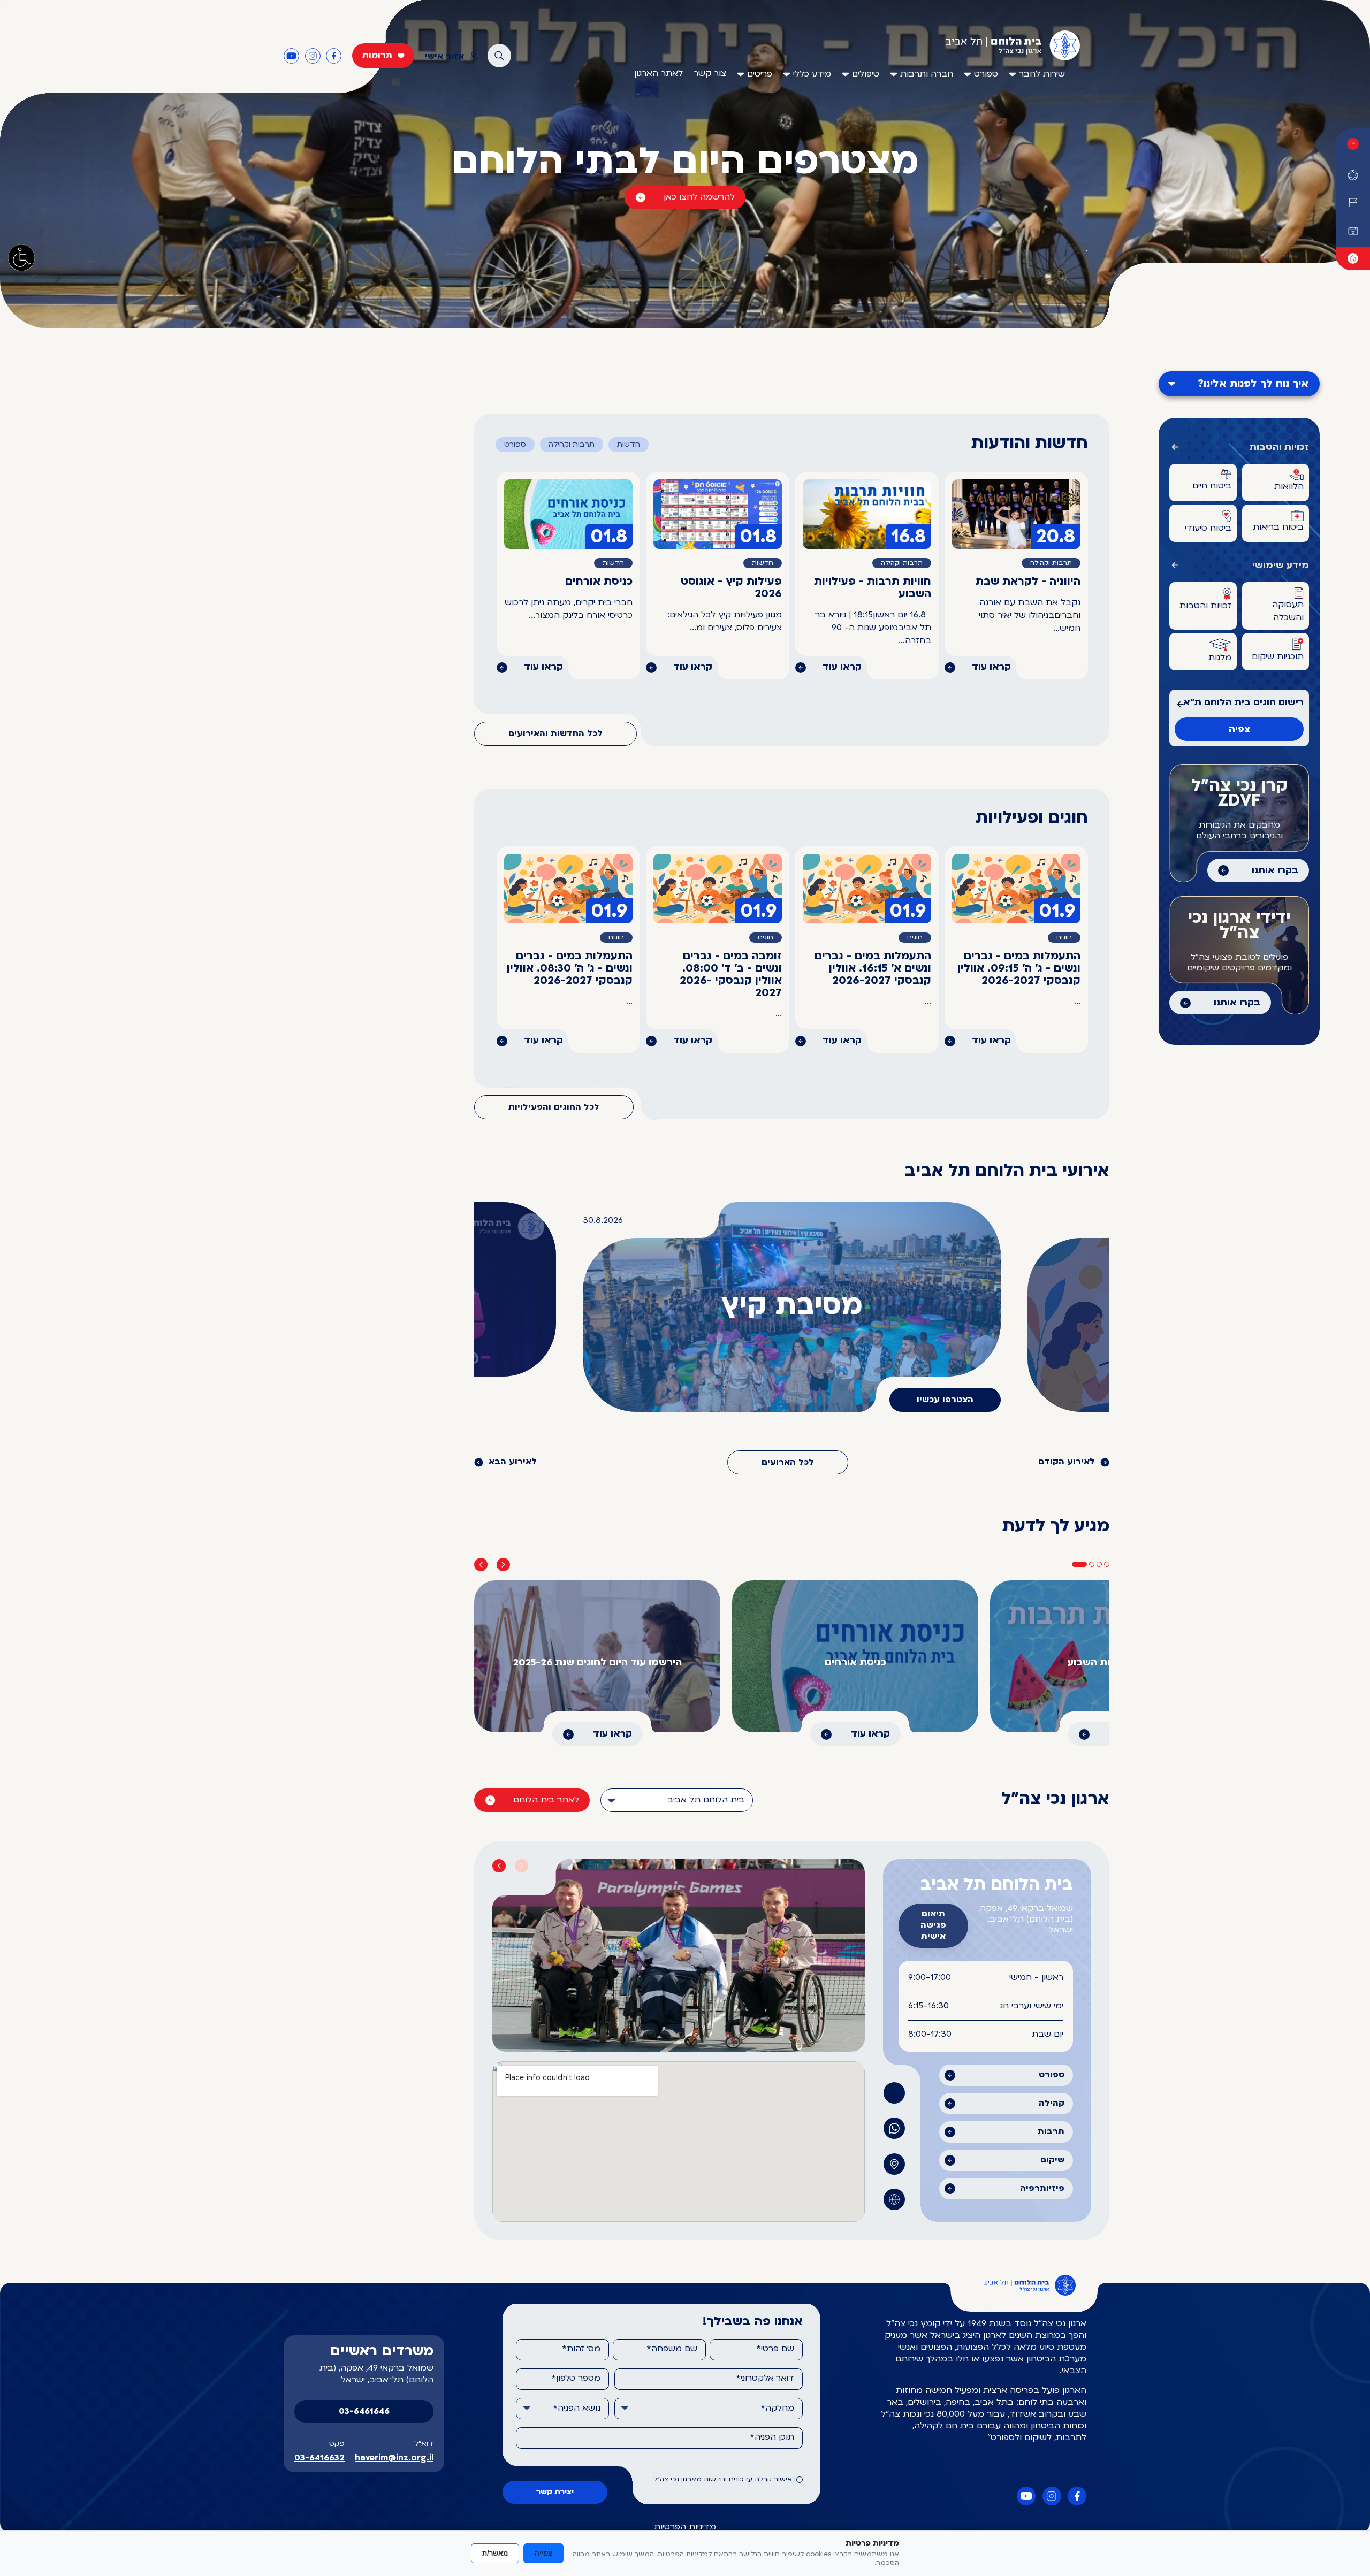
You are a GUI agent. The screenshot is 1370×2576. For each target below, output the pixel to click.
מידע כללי (812, 74)
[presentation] (481, 1565)
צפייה (543, 2553)
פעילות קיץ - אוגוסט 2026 (731, 588)
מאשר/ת (495, 2553)
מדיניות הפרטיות (685, 2527)
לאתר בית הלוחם (546, 1800)
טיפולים (866, 74)
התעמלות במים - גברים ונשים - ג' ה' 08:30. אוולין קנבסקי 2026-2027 (570, 969)
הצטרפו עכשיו (945, 1400)
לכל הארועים (788, 1463)
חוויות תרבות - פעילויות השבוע (873, 588)
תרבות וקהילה (572, 445)
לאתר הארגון (659, 74)
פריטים (760, 74)
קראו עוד (991, 667)
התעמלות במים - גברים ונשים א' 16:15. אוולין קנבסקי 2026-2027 (873, 969)
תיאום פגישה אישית (933, 1925)
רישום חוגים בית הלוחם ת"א (1243, 703)
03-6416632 (319, 2458)
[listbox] (677, 1800)
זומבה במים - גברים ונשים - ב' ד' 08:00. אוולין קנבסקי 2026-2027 (731, 975)
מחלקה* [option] (777, 2409)
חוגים (1064, 938)
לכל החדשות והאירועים (555, 734)
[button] (1079, 1564)
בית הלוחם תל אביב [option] (706, 1800)
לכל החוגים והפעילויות (554, 1107)
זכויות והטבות (1279, 448)
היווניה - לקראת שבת (1028, 582)
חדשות (629, 445)
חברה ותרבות (927, 74)
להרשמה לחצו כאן (699, 197)
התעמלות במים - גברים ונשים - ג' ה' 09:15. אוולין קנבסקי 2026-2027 (1019, 969)
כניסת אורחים (599, 582)
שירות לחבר (1042, 74)
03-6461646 (364, 2412)
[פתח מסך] (21, 258)
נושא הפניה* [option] (577, 2409)
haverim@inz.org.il (394, 2458)
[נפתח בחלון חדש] (1353, 258)
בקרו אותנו (1275, 871)
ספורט (986, 74)
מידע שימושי (1281, 566)
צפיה (1239, 729)
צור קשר (710, 74)
